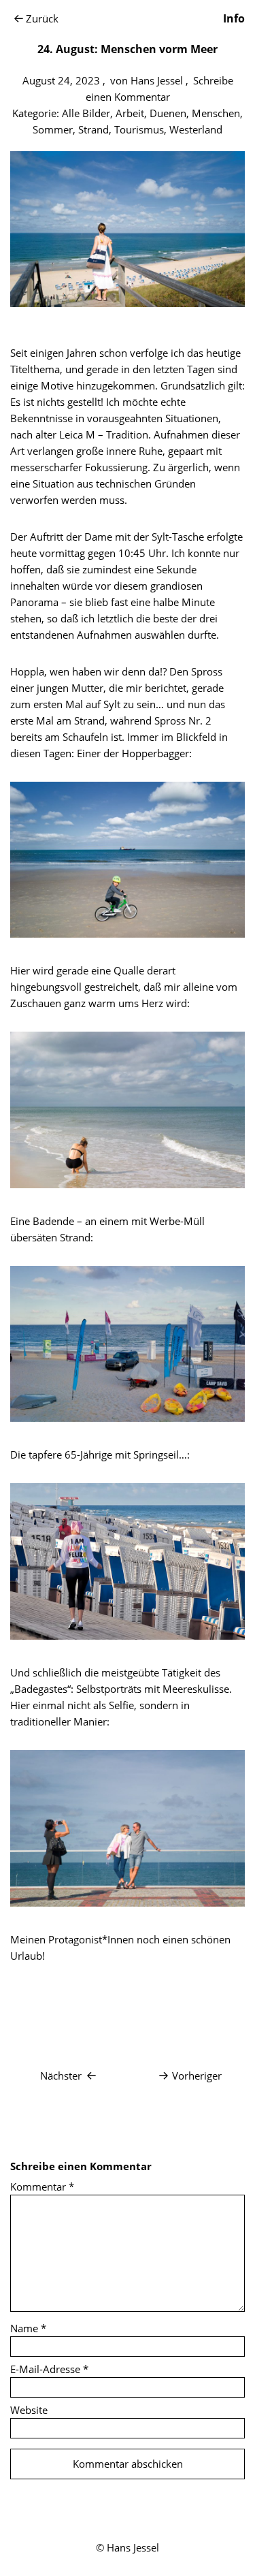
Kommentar (42, 2187)
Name (28, 2328)
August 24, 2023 (61, 80)
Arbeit (130, 113)
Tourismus (139, 129)
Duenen (168, 113)
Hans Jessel (157, 80)
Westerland (196, 129)
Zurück (42, 18)
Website (29, 2410)
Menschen (216, 113)
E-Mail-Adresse (49, 2369)
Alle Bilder (86, 113)
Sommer (53, 129)
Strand (93, 129)
